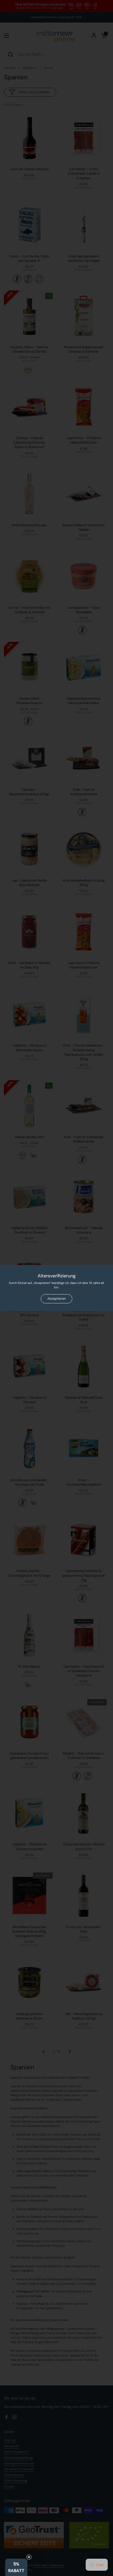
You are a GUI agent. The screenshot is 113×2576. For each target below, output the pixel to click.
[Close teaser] (29, 2557)
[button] (16, 2567)
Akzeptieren (56, 1299)
